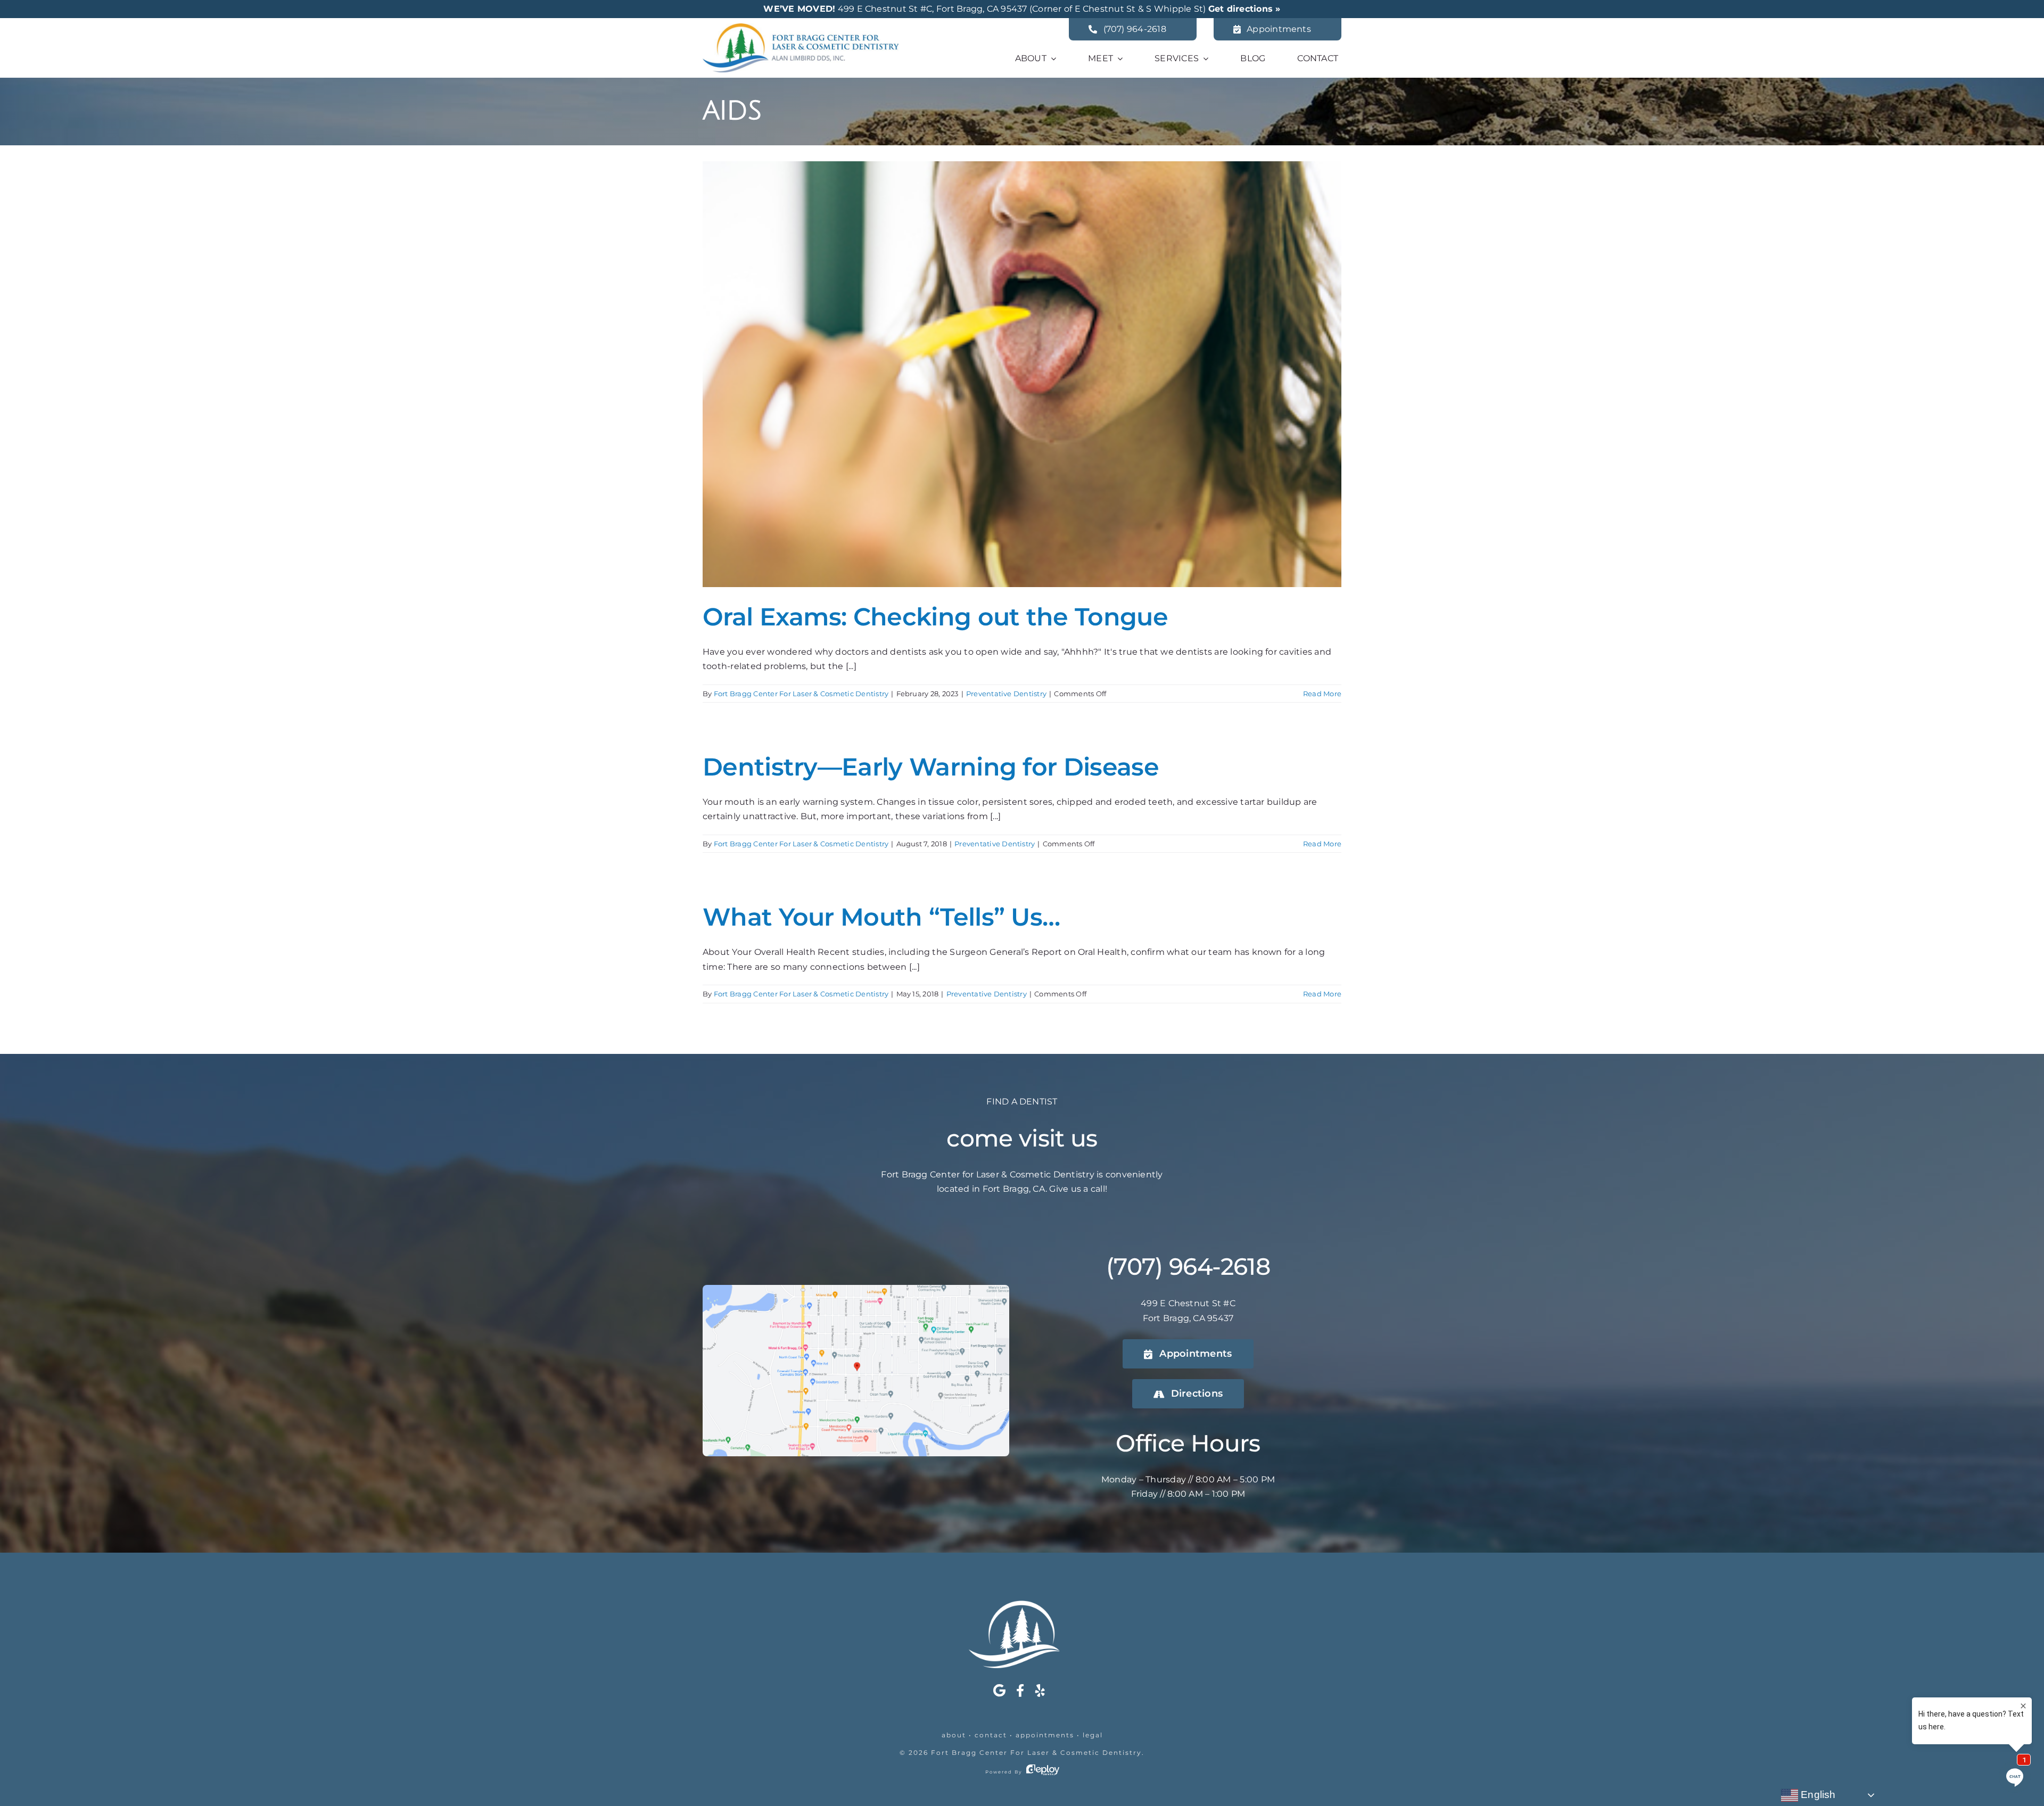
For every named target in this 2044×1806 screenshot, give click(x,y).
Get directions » (1244, 9)
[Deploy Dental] (1043, 1772)
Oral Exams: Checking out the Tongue (935, 617)
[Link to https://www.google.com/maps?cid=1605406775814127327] (999, 1690)
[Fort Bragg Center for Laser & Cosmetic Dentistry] (801, 27)
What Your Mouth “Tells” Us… (881, 917)
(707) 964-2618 (1188, 1266)
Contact (991, 1735)
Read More (1322, 694)
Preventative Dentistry (1006, 694)
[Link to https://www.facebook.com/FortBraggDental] (1020, 1690)
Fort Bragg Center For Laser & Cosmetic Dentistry (801, 694)
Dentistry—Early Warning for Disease (931, 767)
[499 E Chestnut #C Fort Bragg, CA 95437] (856, 1289)
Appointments (1045, 1735)
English (1817, 1795)
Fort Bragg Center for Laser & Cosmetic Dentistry (1036, 1753)
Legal (1093, 1735)
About (954, 1735)
